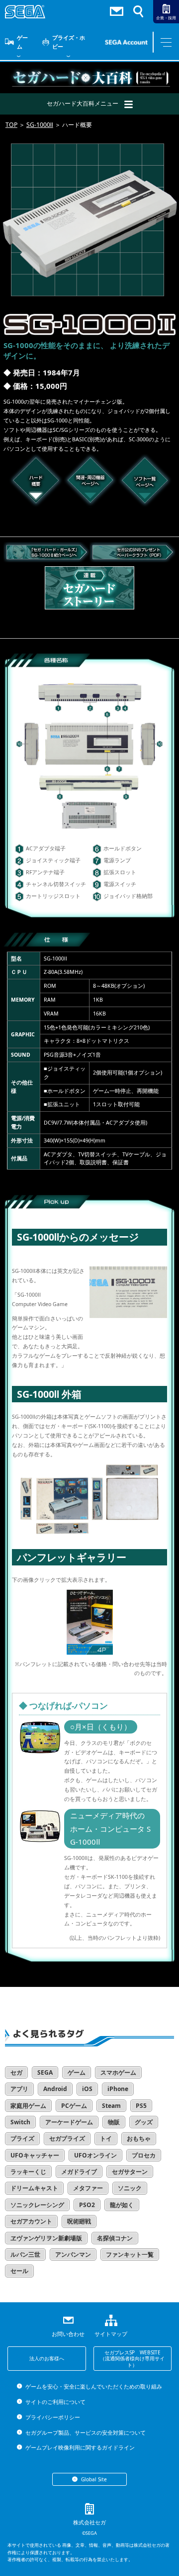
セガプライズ (67, 2138)
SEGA (45, 2072)
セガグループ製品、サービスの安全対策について (85, 2432)
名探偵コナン (115, 2238)
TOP (11, 125)
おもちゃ (139, 2138)
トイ (106, 2138)
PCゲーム (74, 2106)
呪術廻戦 (79, 2221)
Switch (20, 2122)
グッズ (144, 2122)
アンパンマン (73, 2254)
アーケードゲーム (69, 2122)
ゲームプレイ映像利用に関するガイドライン (80, 2447)
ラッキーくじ (28, 2172)
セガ (16, 2072)
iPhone (118, 2089)
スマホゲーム (118, 2072)
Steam (111, 2106)
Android (55, 2089)
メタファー (88, 2188)
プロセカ (144, 2155)
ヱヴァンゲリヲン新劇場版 (46, 2238)
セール (19, 2271)
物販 (114, 2122)
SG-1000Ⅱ (40, 125)
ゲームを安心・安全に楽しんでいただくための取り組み (93, 2386)
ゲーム (22, 42)
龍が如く (122, 2205)
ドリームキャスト (34, 2188)
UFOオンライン (95, 2155)
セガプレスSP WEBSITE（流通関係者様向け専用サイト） (132, 2359)
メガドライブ (79, 2172)
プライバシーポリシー (52, 2417)
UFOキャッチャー (35, 2155)
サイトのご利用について (55, 2402)
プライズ (22, 2138)
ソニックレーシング (37, 2205)
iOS (87, 2089)
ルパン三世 (25, 2254)
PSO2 (87, 2205)
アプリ (19, 2089)
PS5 (141, 2106)
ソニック (130, 2188)
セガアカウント (31, 2221)
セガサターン (130, 2172)
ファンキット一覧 (130, 2254)
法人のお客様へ (47, 2358)
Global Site (94, 2479)
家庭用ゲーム (28, 2106)
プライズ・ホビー (69, 42)
